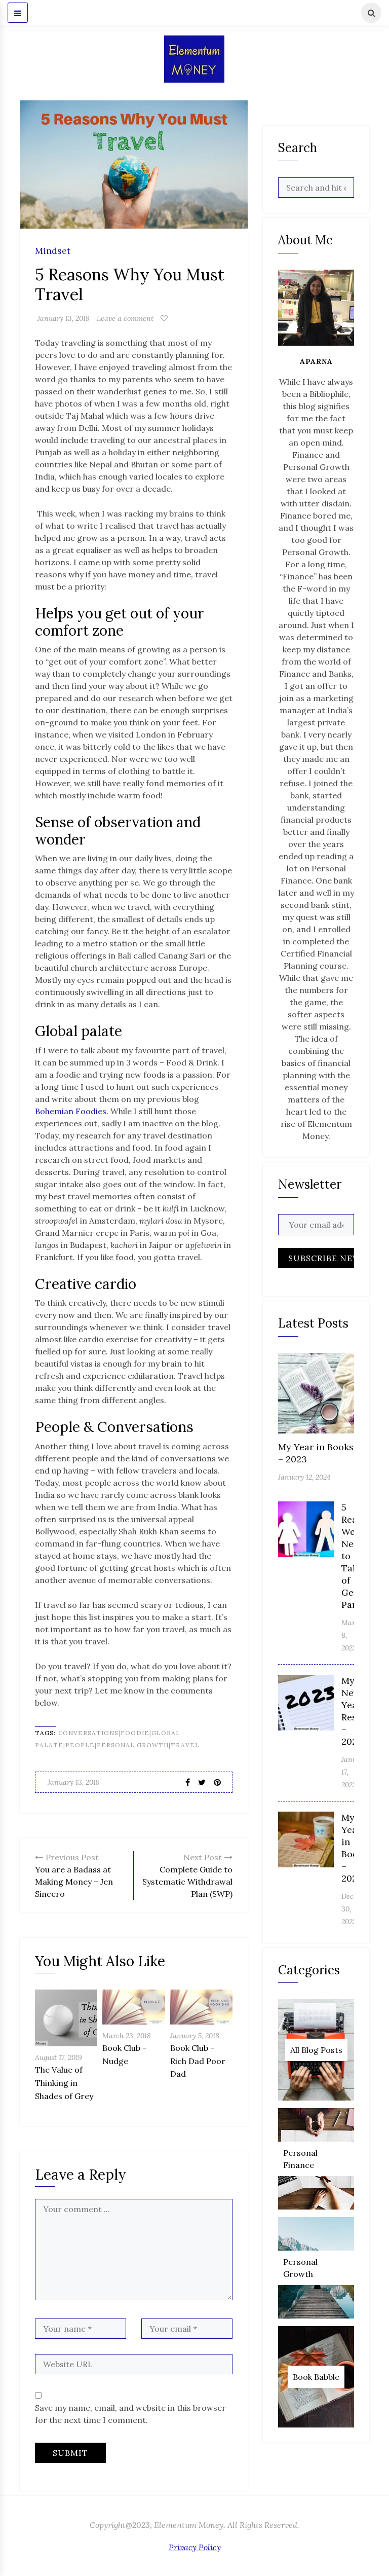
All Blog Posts (316, 2050)
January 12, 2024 (304, 1477)
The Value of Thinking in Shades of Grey (64, 2083)
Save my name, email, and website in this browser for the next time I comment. (130, 2414)
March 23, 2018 (127, 2036)
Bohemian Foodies (71, 1111)
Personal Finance (300, 2159)
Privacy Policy (195, 2547)
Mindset (53, 251)
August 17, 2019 (59, 2057)
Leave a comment (125, 318)
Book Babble (316, 2377)
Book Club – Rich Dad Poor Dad (198, 2061)
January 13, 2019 (64, 318)
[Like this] (164, 318)
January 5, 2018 (195, 2036)
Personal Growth (300, 2268)
